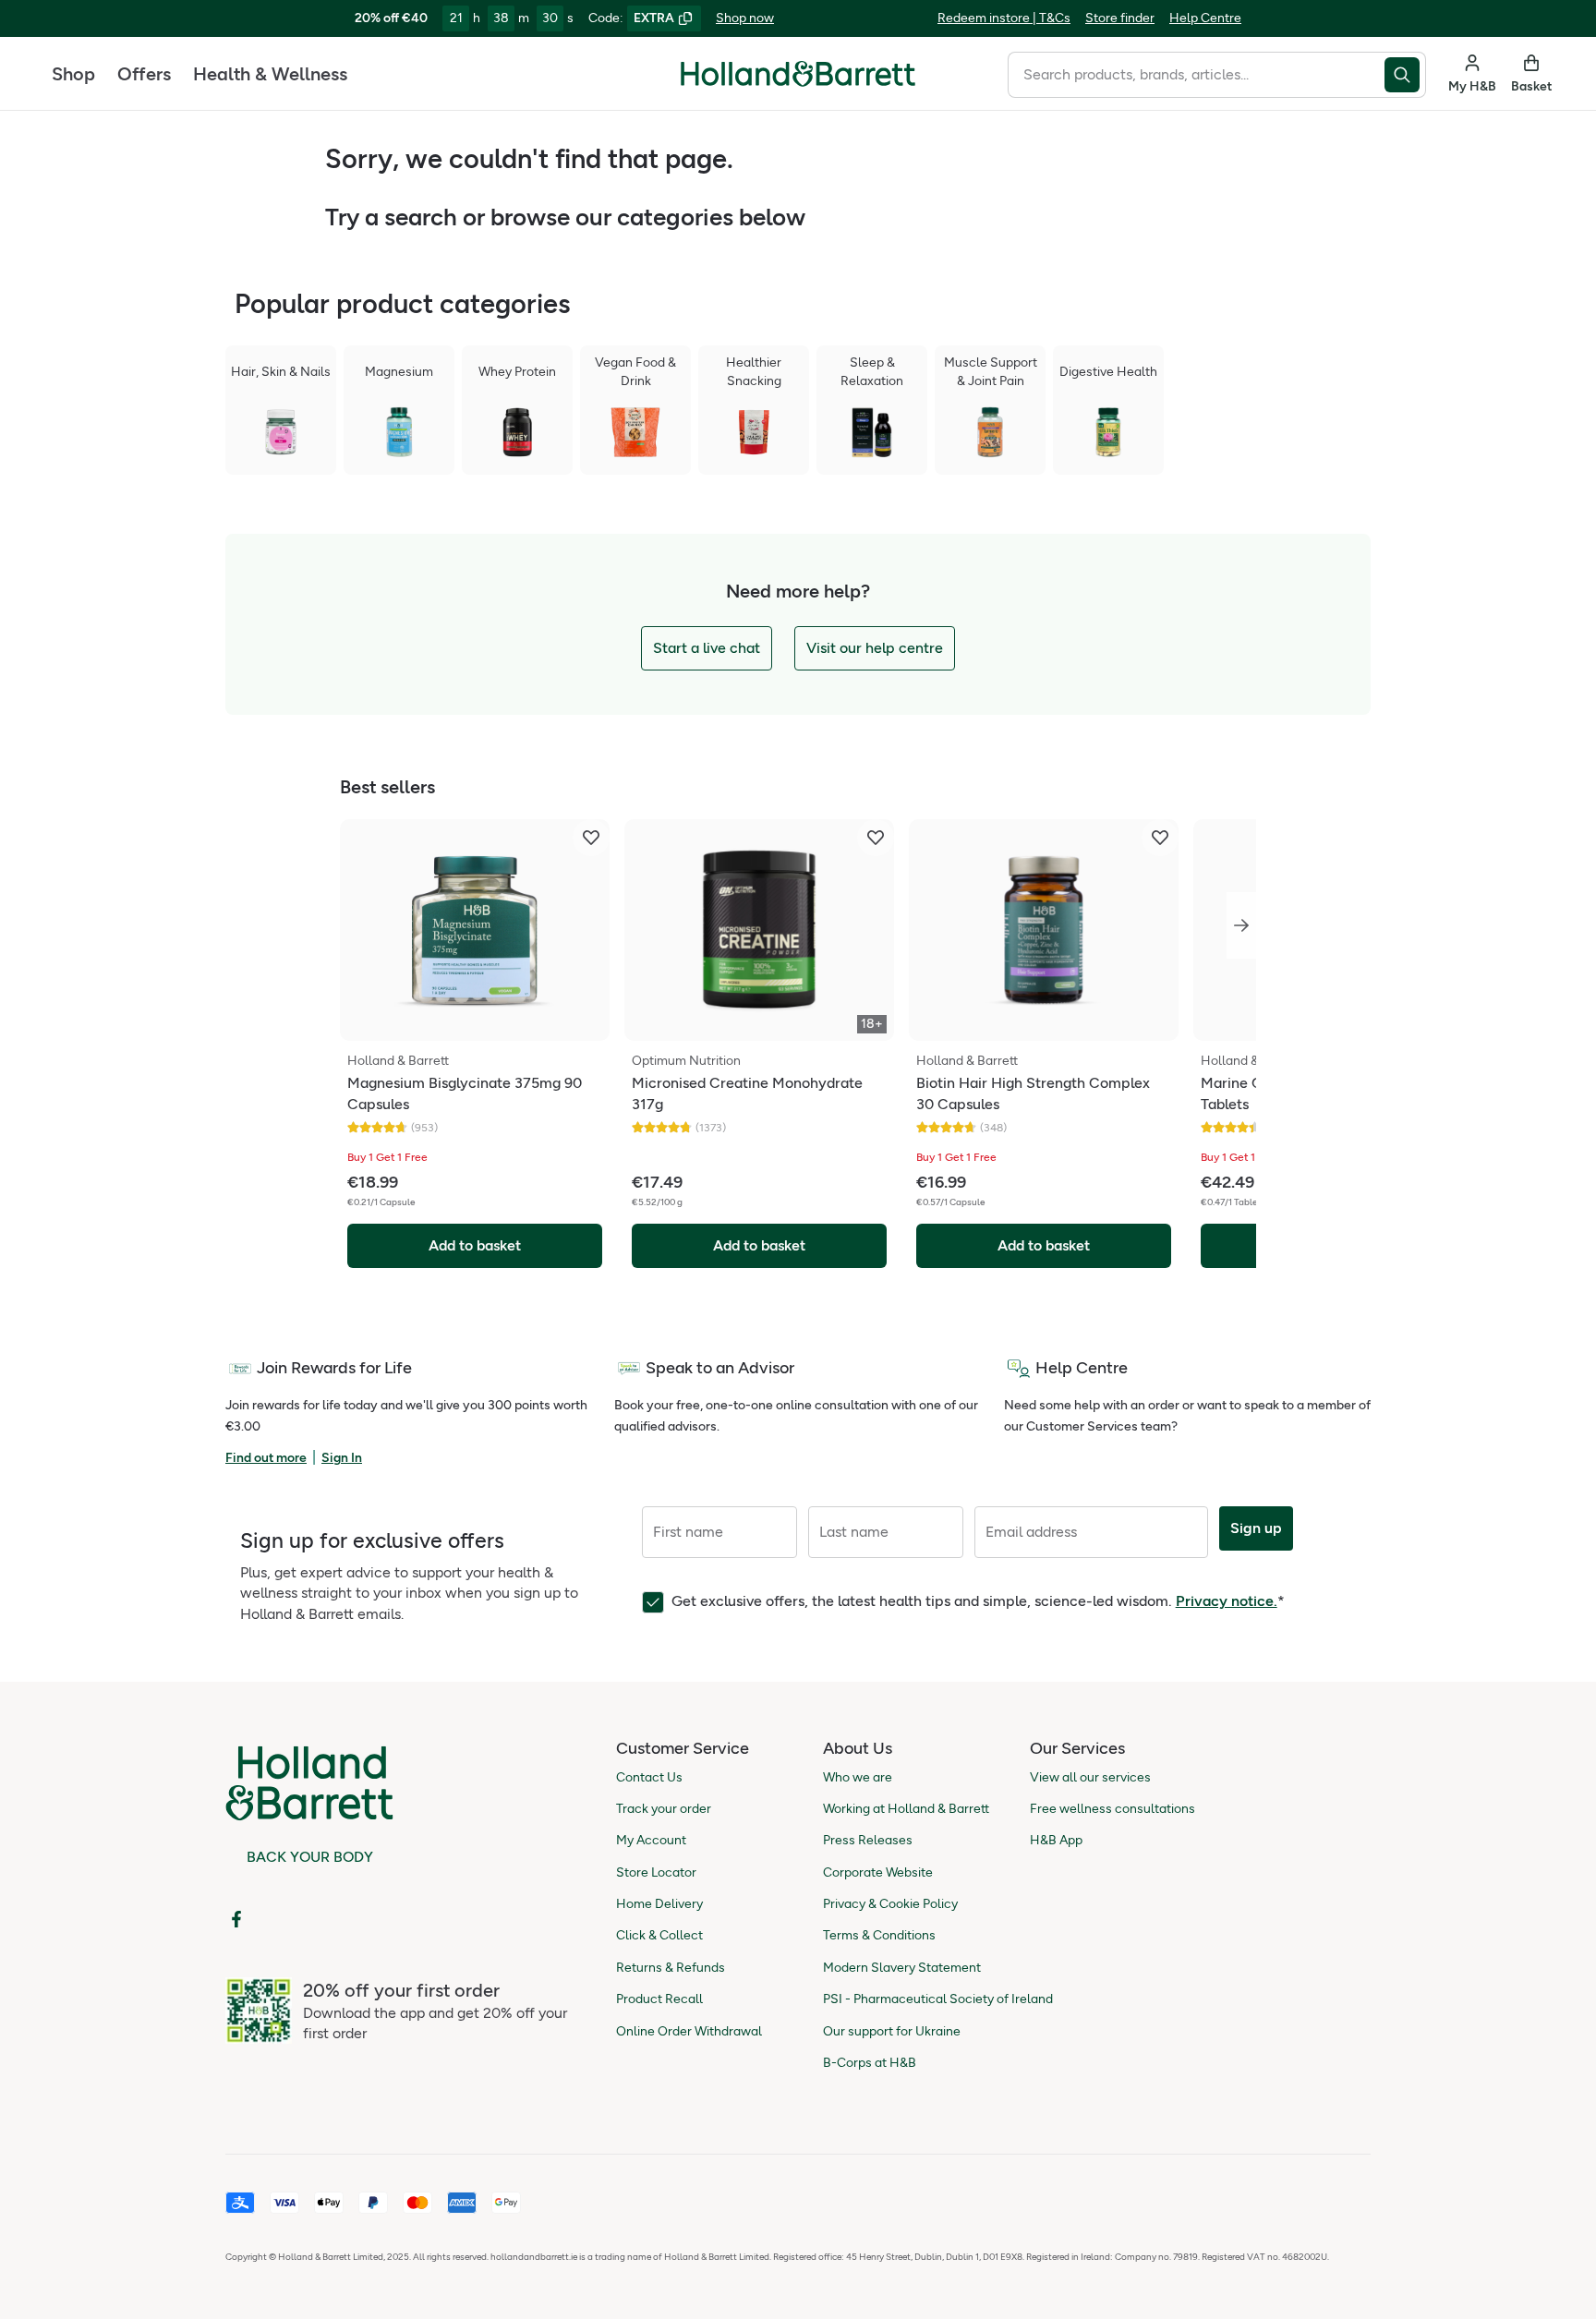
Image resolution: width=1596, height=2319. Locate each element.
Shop (73, 74)
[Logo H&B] (798, 82)
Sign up (1256, 1528)
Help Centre (1205, 18)
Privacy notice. (1227, 1601)
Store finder (1120, 18)
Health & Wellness (270, 74)
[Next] (1241, 925)
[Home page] (798, 74)
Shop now (745, 18)
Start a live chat (707, 648)
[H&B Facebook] (236, 1919)
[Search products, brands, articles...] (1405, 75)
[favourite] (591, 838)
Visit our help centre (875, 648)
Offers (144, 74)
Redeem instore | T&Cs (1004, 18)
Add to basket (475, 1245)
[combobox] (1196, 75)
